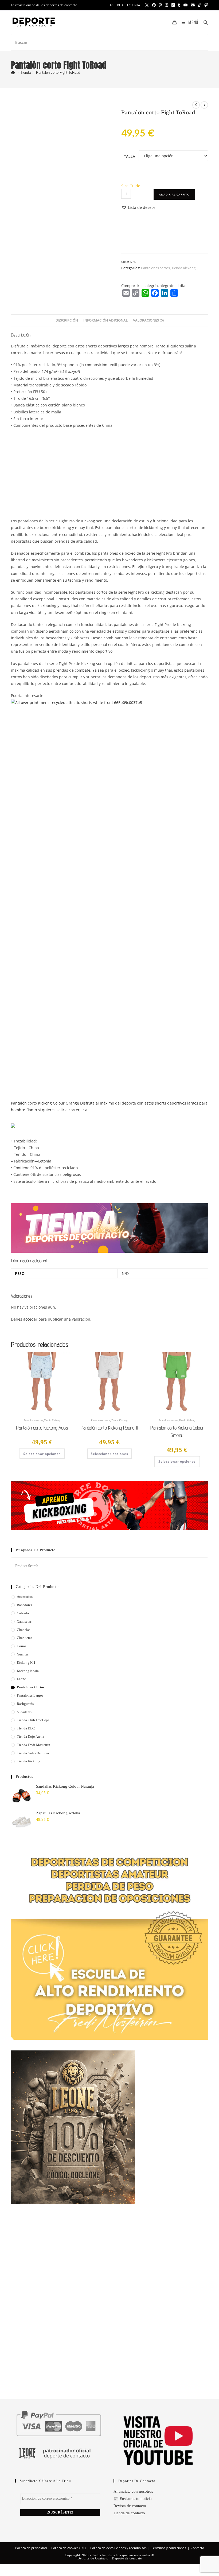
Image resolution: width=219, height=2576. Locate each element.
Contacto (197, 2548)
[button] (138, 207)
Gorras (21, 1646)
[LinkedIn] (165, 293)
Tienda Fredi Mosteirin (34, 1745)
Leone (21, 1679)
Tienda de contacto (129, 2513)
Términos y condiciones (169, 2548)
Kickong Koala (28, 1671)
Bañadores (24, 1605)
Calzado (23, 1613)
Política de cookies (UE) (69, 2548)
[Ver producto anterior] (196, 105)
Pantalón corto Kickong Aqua (42, 1428)
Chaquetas (24, 1638)
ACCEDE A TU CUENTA (125, 5)
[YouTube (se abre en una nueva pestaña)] (186, 5)
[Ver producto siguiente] (204, 105)
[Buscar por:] (204, 22)
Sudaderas (24, 1712)
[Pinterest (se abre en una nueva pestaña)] (160, 5)
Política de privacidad (31, 2548)
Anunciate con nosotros (133, 2491)
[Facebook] (155, 293)
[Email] (126, 293)
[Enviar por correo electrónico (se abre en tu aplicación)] (193, 5)
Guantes (23, 1654)
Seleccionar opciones (42, 1454)
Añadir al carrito (174, 194)
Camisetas (24, 1621)
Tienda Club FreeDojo (33, 1720)
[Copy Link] (136, 293)
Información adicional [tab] (105, 320)
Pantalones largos (30, 1695)
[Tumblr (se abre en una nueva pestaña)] (179, 5)
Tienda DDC (26, 1728)
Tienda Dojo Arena (30, 1737)
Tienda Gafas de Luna (33, 1753)
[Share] (174, 293)
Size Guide (131, 186)
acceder (30, 1319)
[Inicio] (13, 73)
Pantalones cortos (155, 268)
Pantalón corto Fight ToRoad (58, 73)
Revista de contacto (130, 2506)
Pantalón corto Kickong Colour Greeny (177, 1432)
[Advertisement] (109, 471)
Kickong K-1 (26, 1663)
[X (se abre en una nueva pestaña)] (147, 5)
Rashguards (25, 1704)
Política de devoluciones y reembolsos (118, 2548)
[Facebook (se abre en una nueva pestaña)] (154, 5)
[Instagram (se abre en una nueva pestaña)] (167, 5)
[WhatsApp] (145, 293)
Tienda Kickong (183, 268)
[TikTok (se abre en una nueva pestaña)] (200, 5)
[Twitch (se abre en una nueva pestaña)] (205, 5)
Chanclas (24, 1630)
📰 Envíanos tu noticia (133, 2499)
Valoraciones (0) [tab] (148, 320)
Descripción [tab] (67, 320)
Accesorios (25, 1597)
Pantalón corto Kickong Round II (109, 1428)
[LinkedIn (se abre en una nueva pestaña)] (173, 5)
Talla (130, 156)
